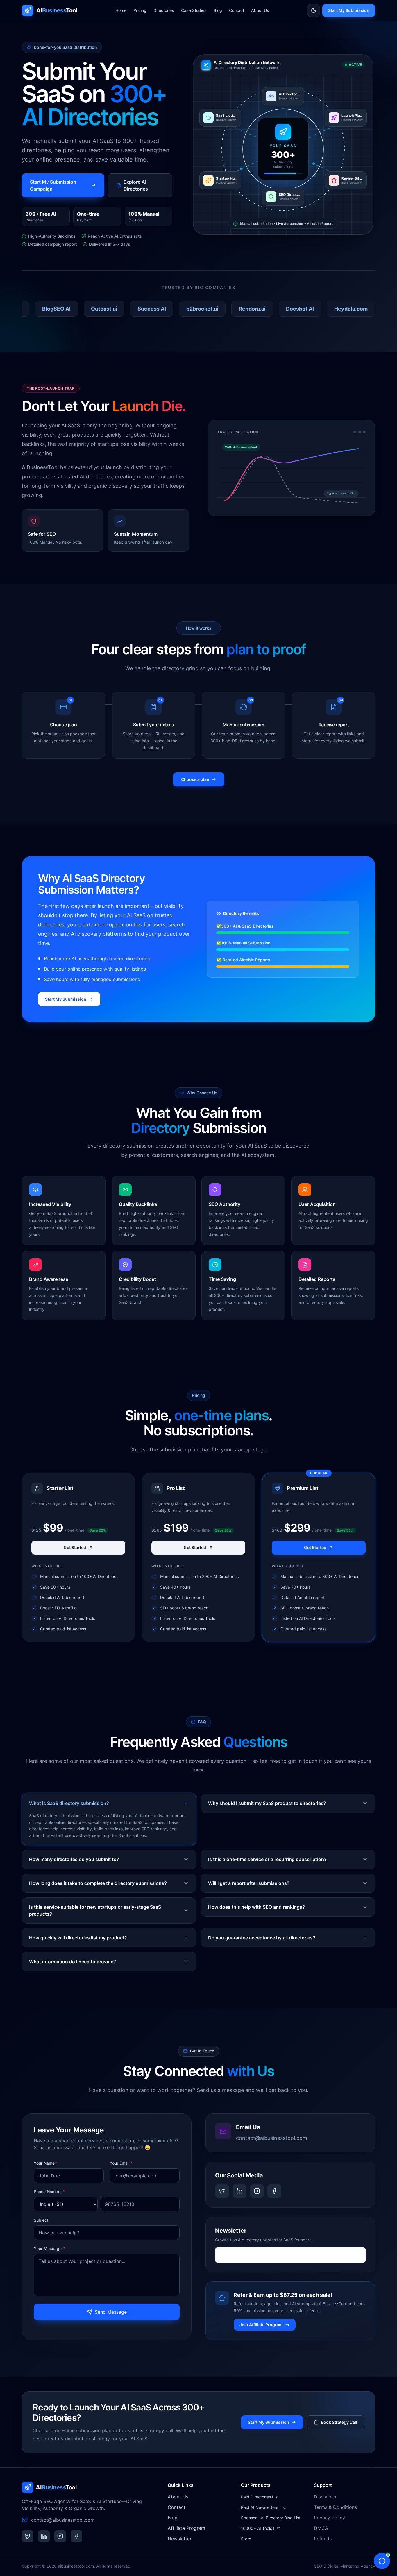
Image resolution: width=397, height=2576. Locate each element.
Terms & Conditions (335, 2507)
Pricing (140, 10)
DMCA (321, 2528)
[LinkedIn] (239, 2191)
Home (121, 10)
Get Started (75, 1547)
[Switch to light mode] (314, 10)
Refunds (323, 2539)
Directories (164, 10)
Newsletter (180, 2539)
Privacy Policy (329, 2518)
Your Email (121, 2163)
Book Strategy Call (339, 2422)
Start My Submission (349, 10)
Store (246, 2539)
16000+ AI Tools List (260, 2528)
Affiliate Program (186, 2528)
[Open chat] (382, 2561)
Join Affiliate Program (261, 2325)
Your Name (46, 2163)
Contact (237, 10)
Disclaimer (325, 2497)
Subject (41, 2220)
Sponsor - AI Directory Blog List (271, 2518)
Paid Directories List (260, 2497)
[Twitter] (222, 2191)
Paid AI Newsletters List (263, 2507)
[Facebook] (274, 2191)
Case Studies (194, 10)
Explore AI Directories (136, 185)
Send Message (111, 2312)
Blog (218, 10)
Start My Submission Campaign (53, 185)
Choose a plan (195, 779)
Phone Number (49, 2192)
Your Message (49, 2248)
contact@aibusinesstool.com (272, 2138)
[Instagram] (257, 2191)
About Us (260, 10)
